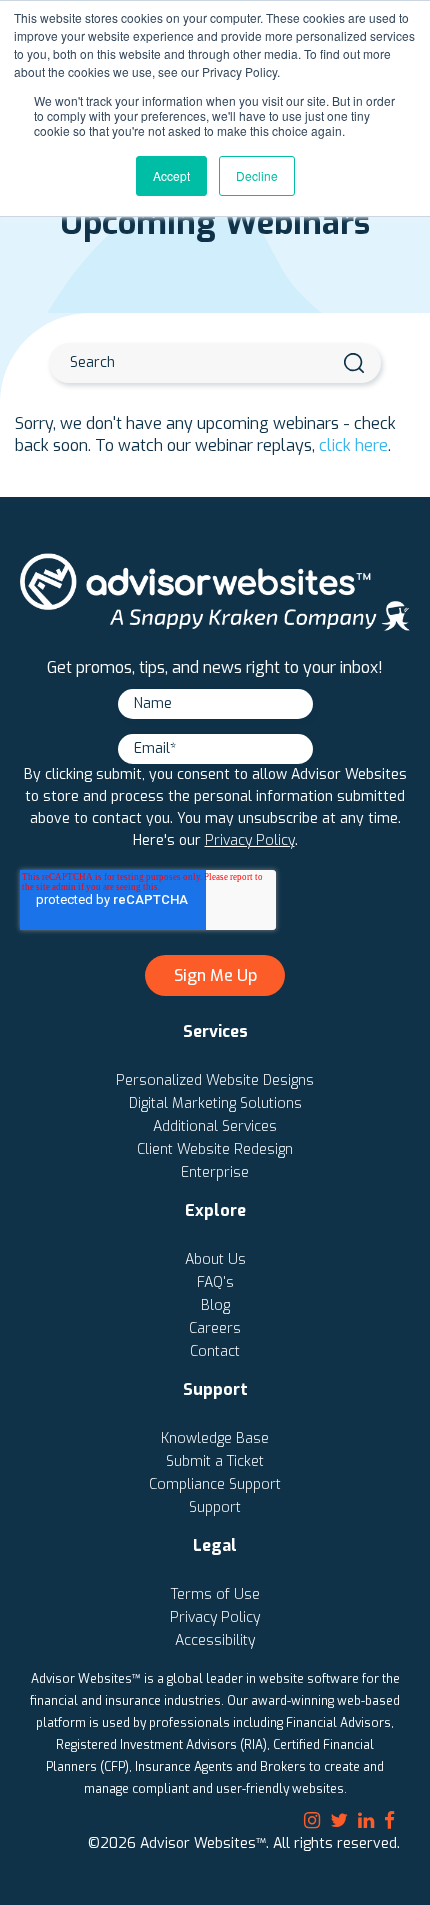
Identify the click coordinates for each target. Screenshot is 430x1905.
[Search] (353, 363)
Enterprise (215, 1172)
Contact (215, 1351)
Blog (215, 1305)
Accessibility (215, 1640)
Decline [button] (257, 175)
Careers (215, 1328)
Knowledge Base (215, 1438)
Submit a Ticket (215, 1461)
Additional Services (215, 1126)
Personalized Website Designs (215, 1080)
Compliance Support (215, 1484)
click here (353, 445)
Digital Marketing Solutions (215, 1103)
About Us (215, 1259)
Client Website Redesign (215, 1149)
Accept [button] (171, 175)
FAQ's (215, 1282)
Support (215, 1507)
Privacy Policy (250, 840)
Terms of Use (215, 1594)
